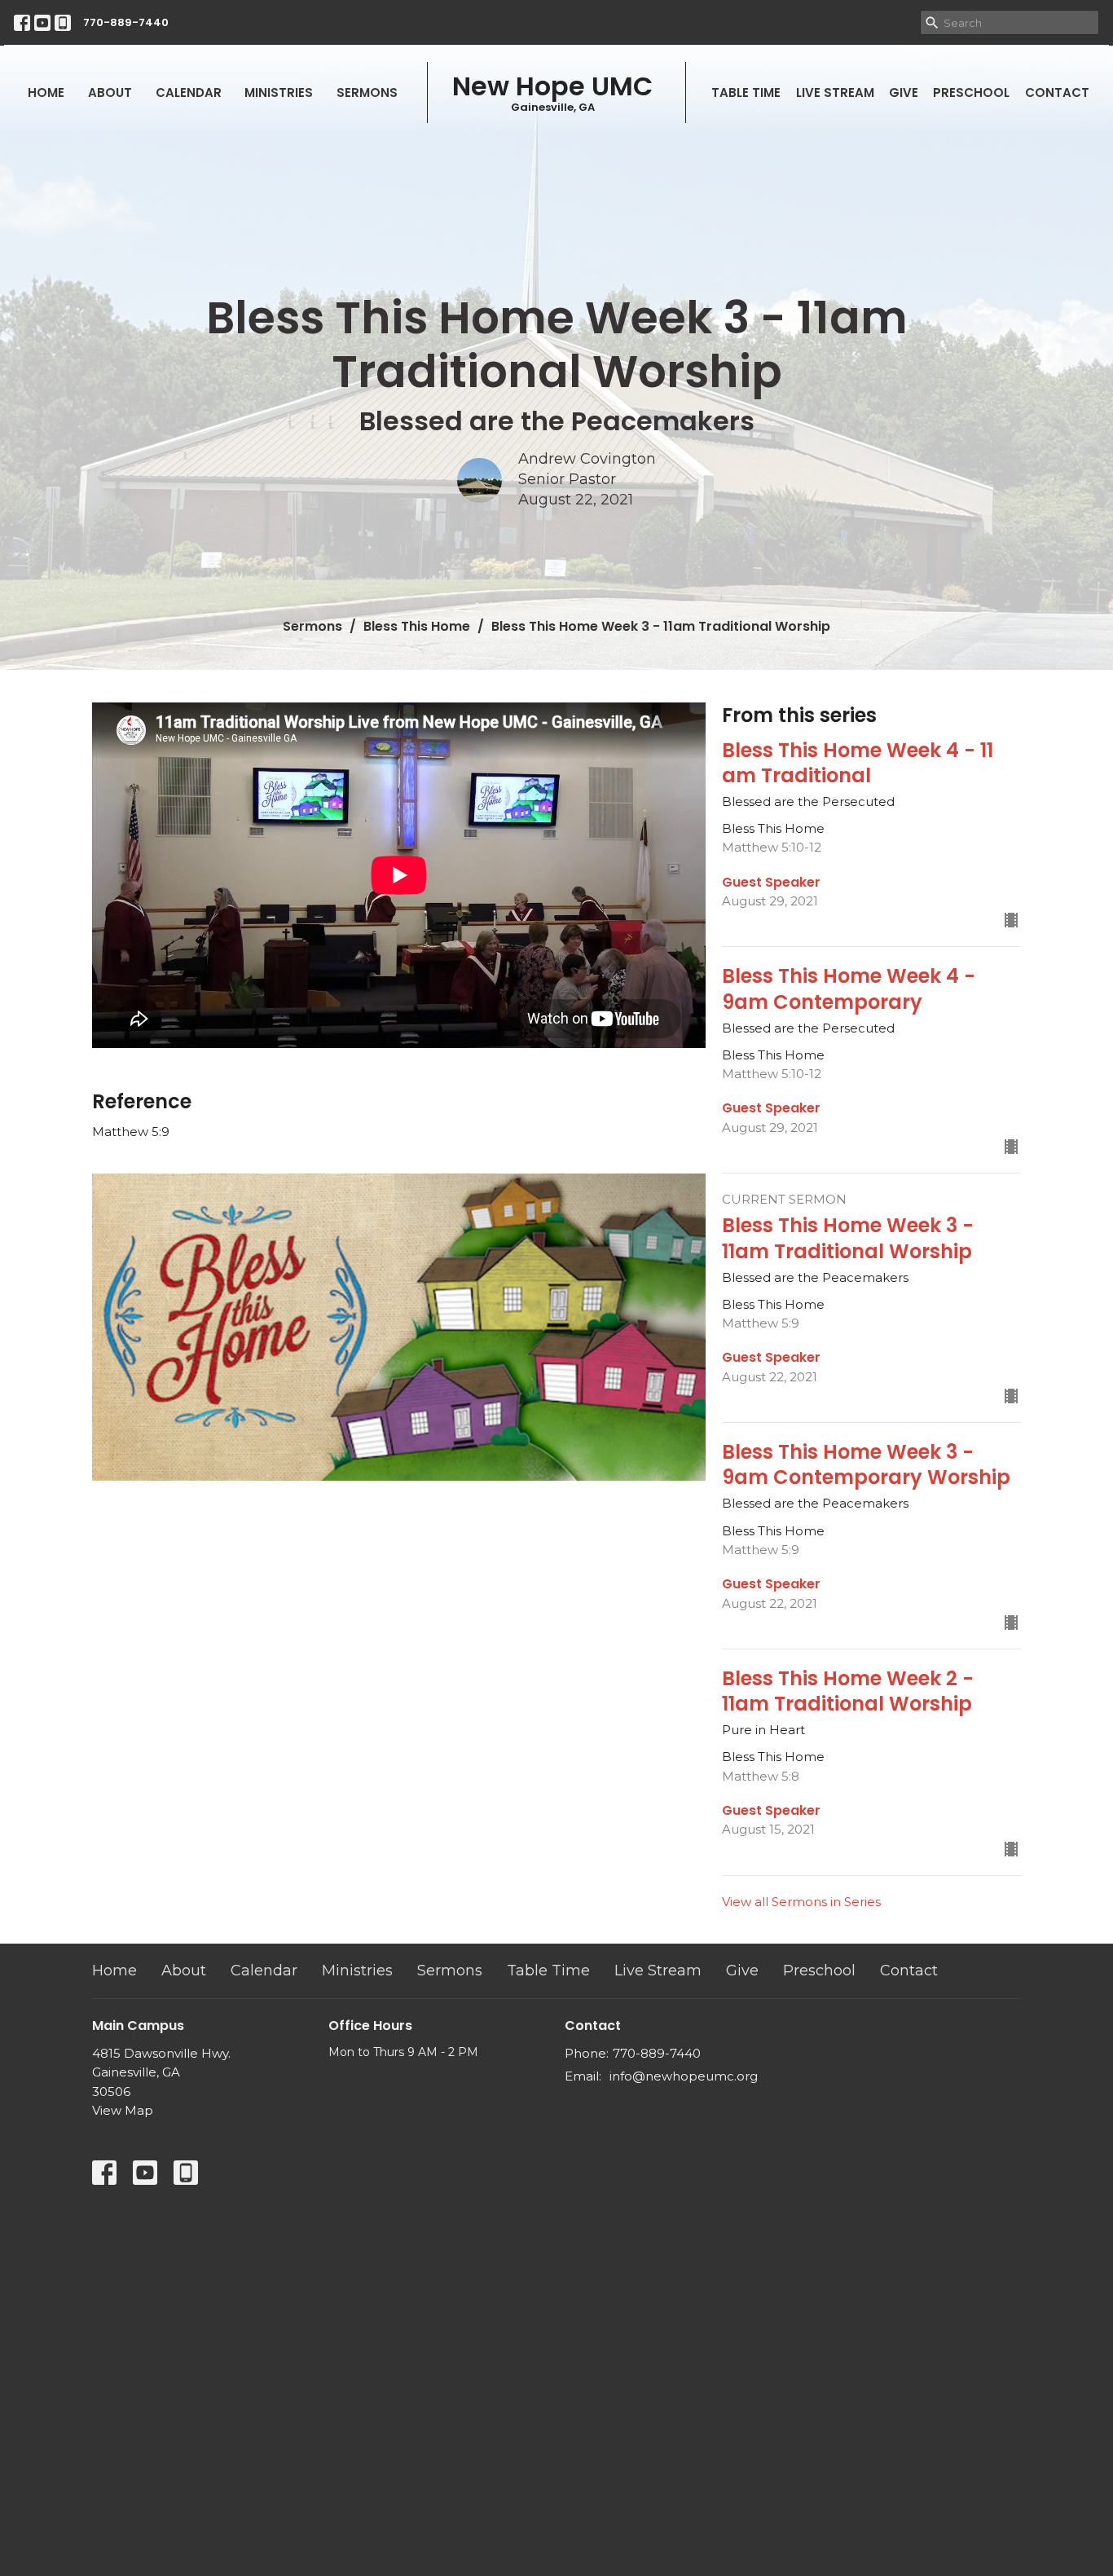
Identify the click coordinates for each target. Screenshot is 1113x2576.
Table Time (746, 92)
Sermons (367, 92)
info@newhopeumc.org (684, 2076)
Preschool (971, 92)
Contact (1057, 92)
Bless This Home (417, 626)
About (110, 92)
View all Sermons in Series (801, 1902)
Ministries (279, 92)
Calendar (189, 92)
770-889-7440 (126, 22)
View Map (123, 2110)
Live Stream (835, 92)
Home (46, 92)
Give (904, 92)
